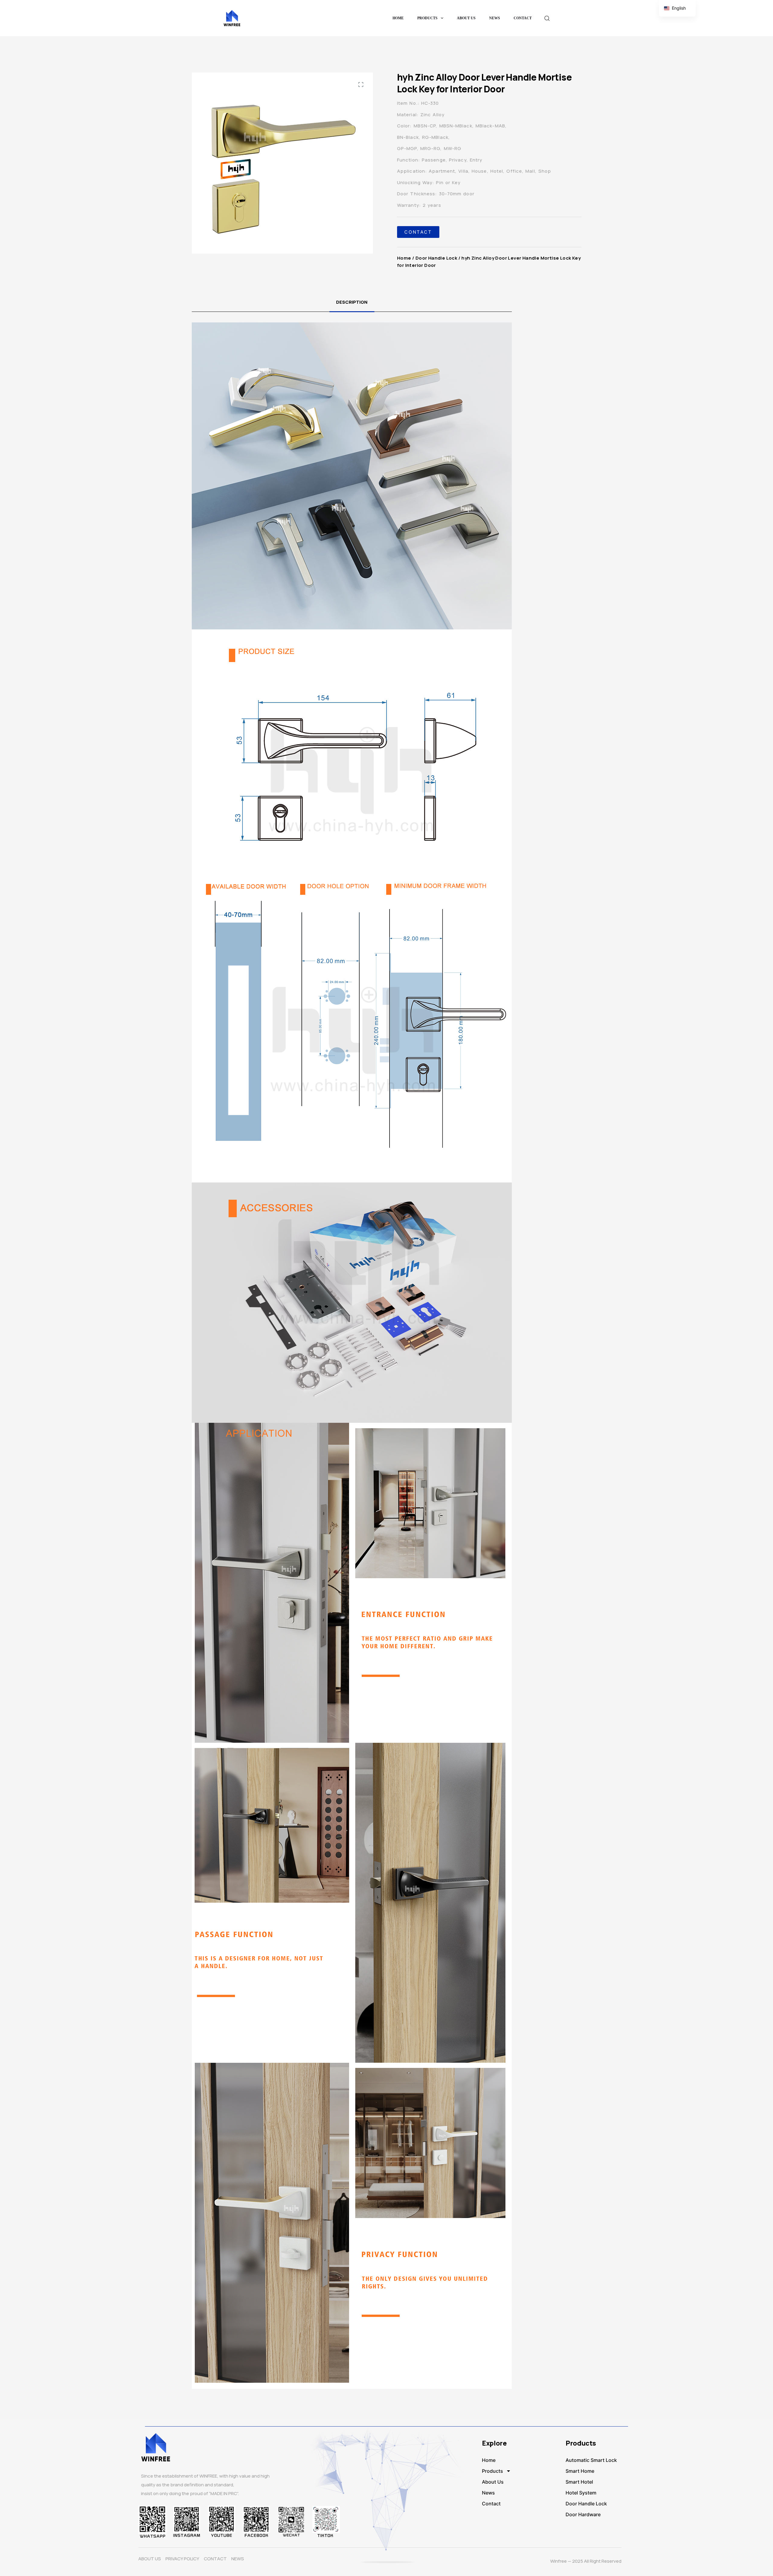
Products (427, 18)
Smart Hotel (579, 2482)
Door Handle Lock (436, 258)
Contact (523, 18)
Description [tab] (352, 302)
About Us (466, 18)
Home (398, 18)
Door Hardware (583, 2514)
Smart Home (580, 2471)
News (495, 18)
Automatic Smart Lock (591, 2460)
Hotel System (581, 2493)
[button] (361, 85)
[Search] (547, 18)
